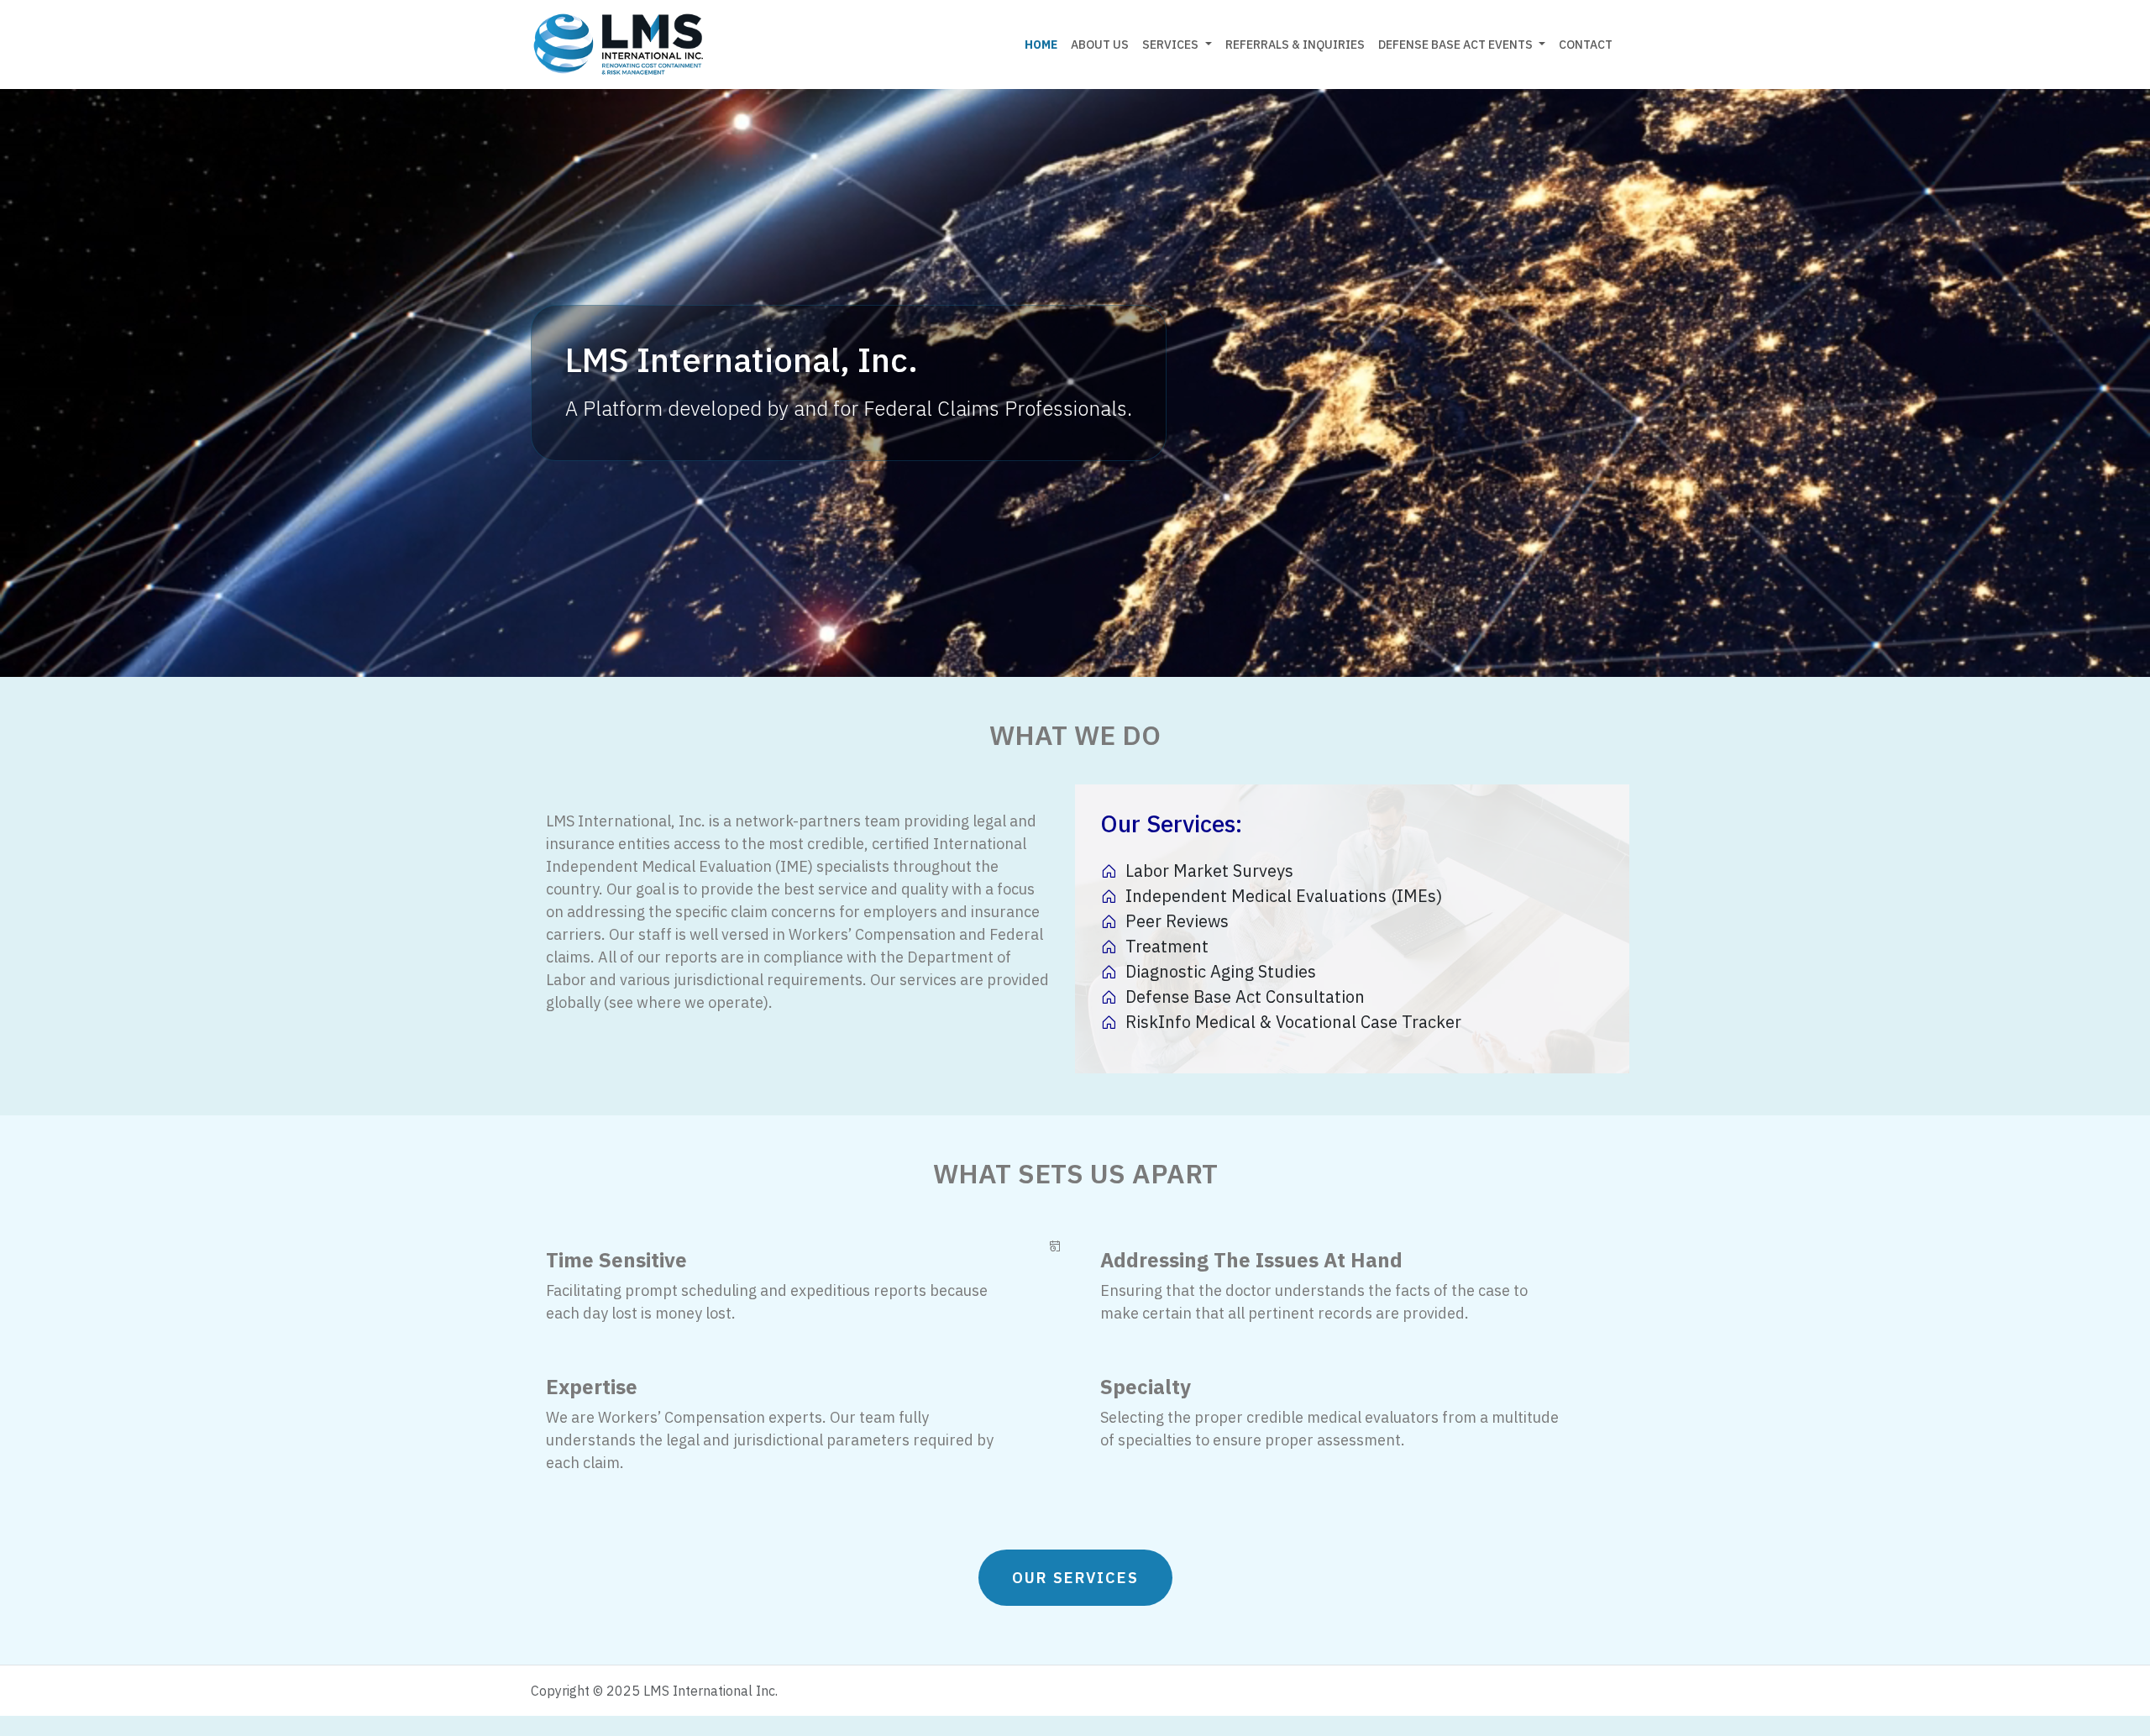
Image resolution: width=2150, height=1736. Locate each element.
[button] (1209, 45)
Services (1170, 45)
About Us (1100, 45)
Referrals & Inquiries (1295, 45)
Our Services (1075, 1578)
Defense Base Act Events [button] (1457, 45)
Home (1041, 45)
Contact (1586, 45)
